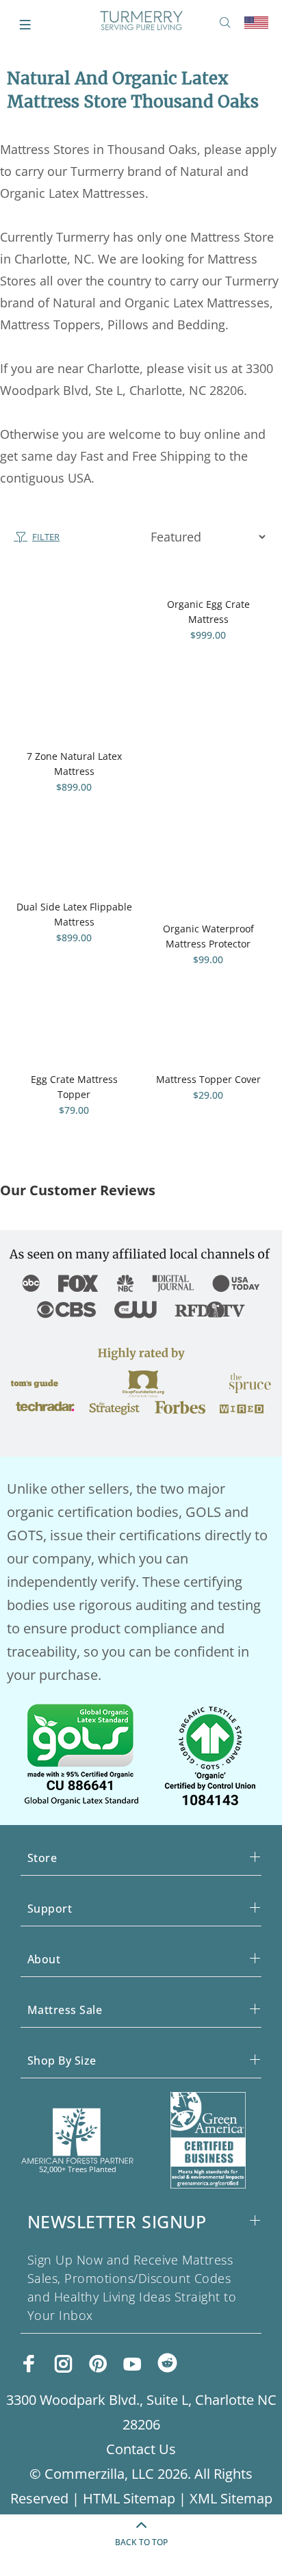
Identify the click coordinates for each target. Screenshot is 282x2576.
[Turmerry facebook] (29, 2364)
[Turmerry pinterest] (98, 2364)
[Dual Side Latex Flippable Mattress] (74, 872)
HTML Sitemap (129, 2498)
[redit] (167, 2365)
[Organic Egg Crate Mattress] (208, 580)
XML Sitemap (231, 2498)
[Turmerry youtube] (132, 2364)
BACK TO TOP (141, 2542)
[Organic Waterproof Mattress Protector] (208, 883)
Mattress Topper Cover (208, 1079)
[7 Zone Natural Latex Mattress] (74, 656)
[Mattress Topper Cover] (208, 1045)
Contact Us (141, 2449)
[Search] (228, 23)
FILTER (46, 537)
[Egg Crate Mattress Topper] (74, 1045)
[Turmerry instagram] (64, 2364)
